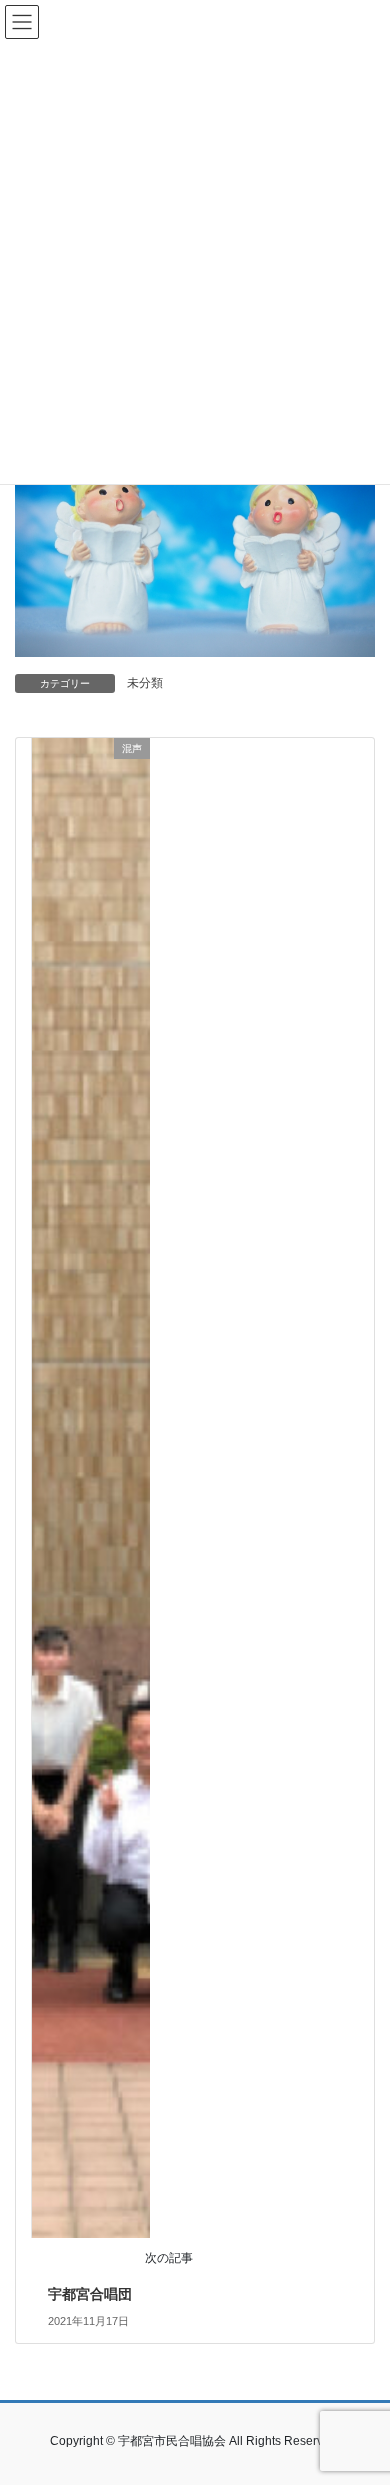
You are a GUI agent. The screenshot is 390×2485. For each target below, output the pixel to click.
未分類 (145, 683)
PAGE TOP (360, 2392)
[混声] (91, 1486)
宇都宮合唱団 (90, 2294)
